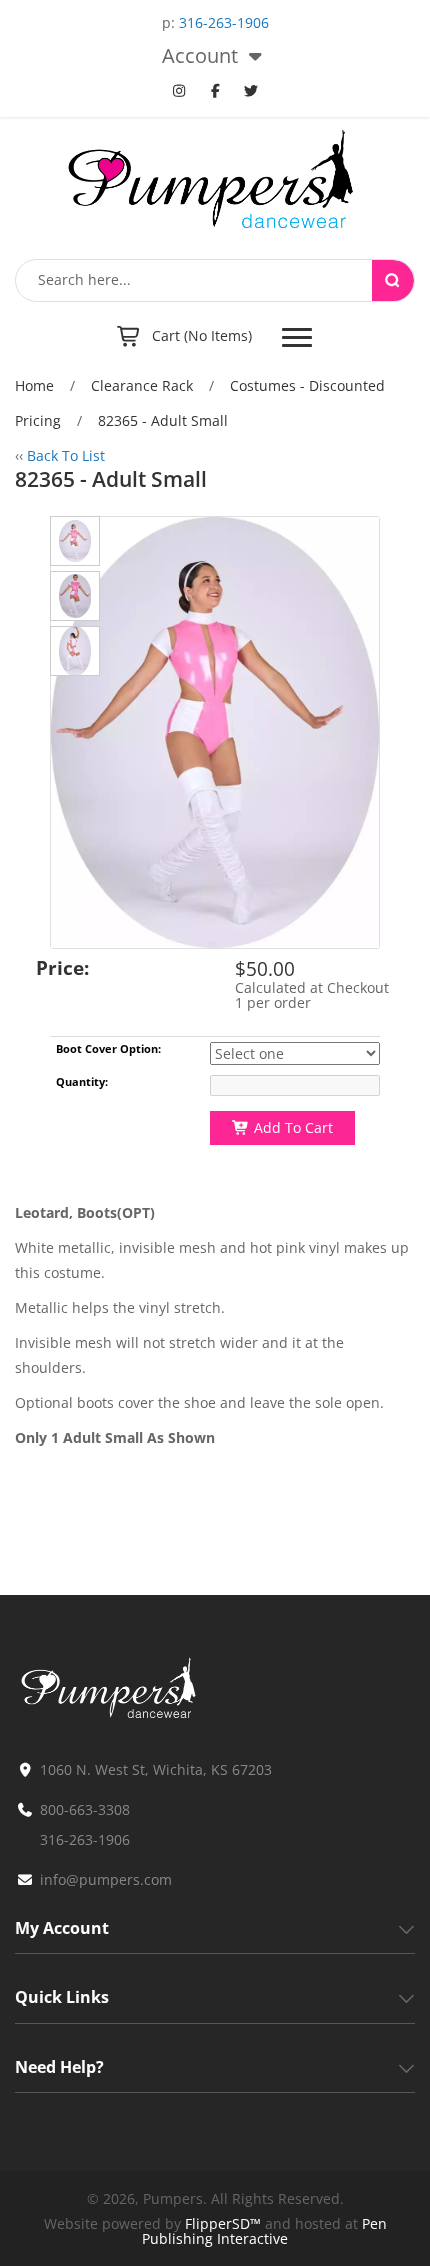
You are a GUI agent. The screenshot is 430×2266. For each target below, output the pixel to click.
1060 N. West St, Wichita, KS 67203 (156, 1769)
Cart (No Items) (202, 335)
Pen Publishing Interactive (264, 2231)
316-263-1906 (224, 22)
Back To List (66, 455)
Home (34, 385)
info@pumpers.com (106, 1879)
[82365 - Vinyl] (75, 541)
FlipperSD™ (223, 2223)
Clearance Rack (142, 385)
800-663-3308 (85, 1809)
